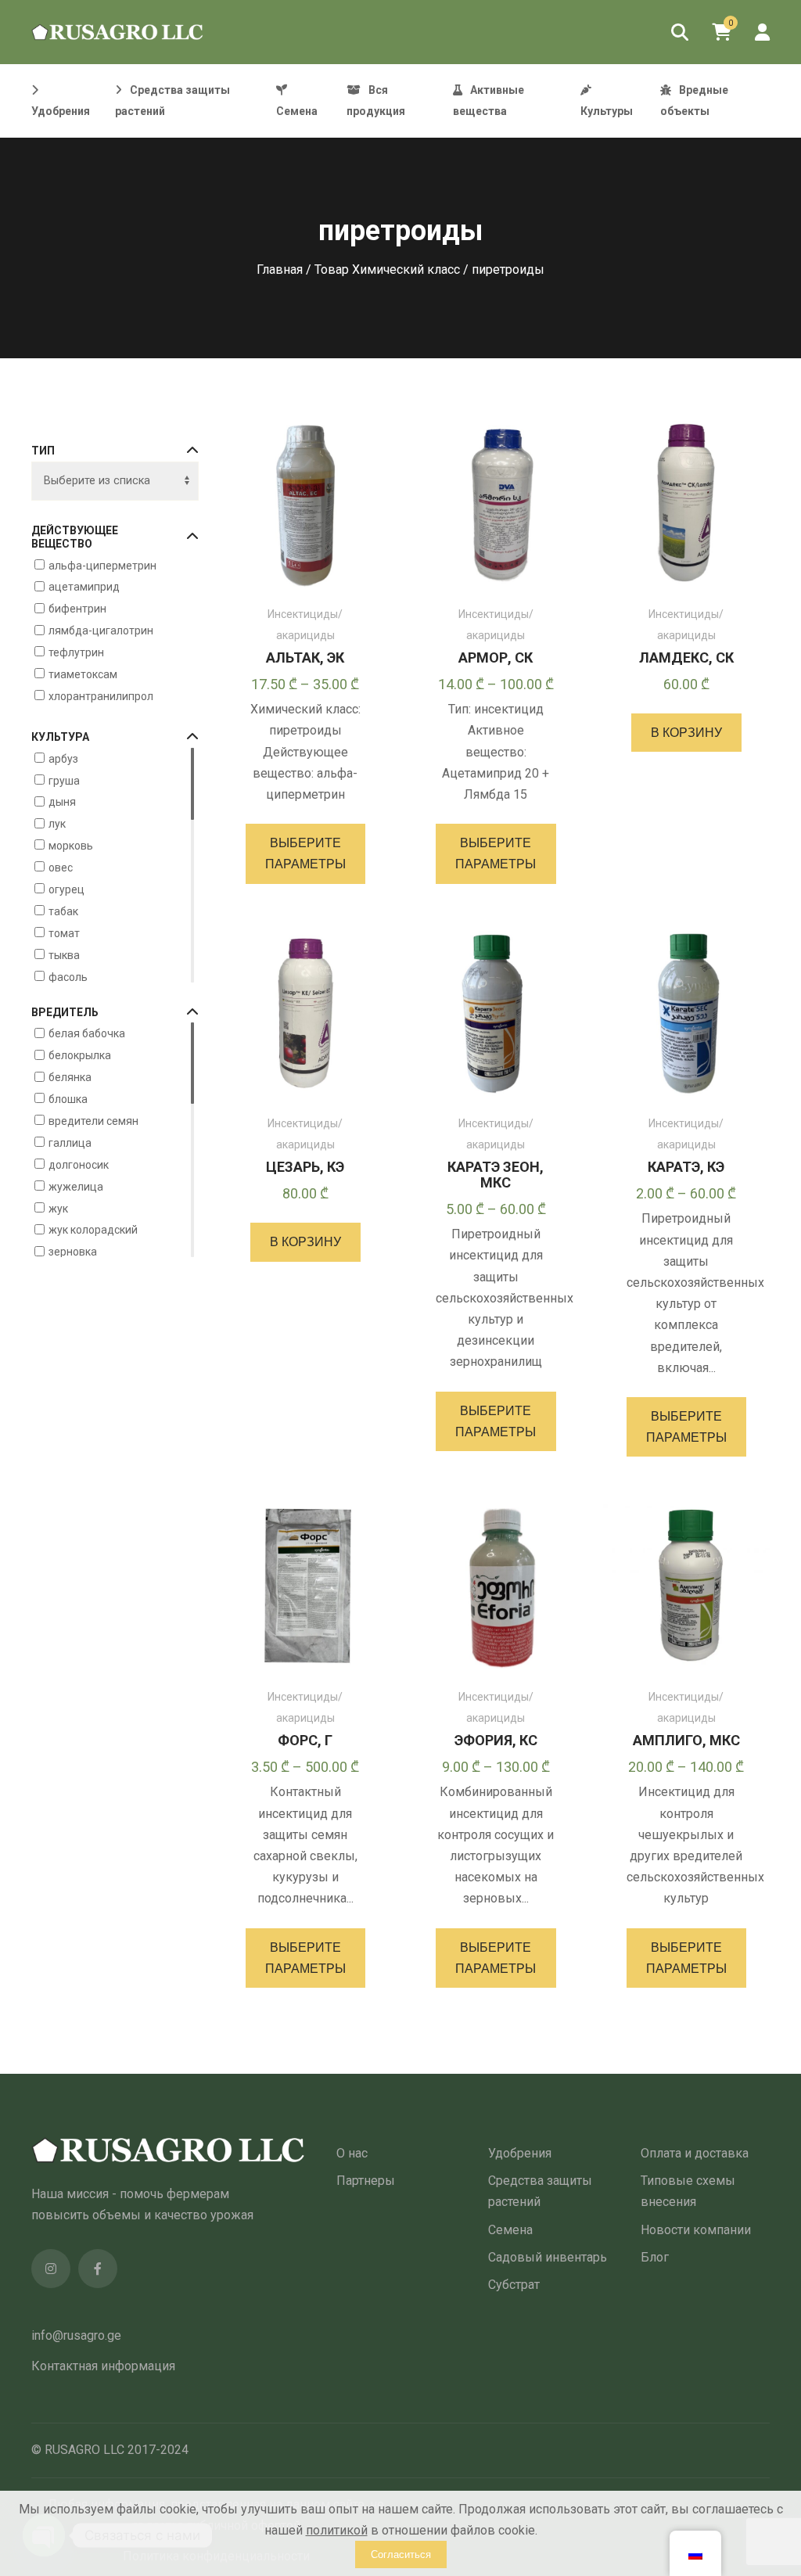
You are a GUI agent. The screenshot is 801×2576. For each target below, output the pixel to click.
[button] (686, 733)
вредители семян (93, 1121)
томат (64, 932)
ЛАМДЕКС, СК (686, 657)
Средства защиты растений (540, 2191)
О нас (352, 2153)
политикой (337, 2530)
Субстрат (514, 2285)
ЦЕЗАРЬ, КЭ (305, 1167)
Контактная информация (103, 2366)
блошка (68, 1099)
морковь (71, 846)
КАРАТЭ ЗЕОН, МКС (496, 1175)
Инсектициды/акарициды (305, 625)
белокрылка (80, 1055)
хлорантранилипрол (101, 696)
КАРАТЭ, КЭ (686, 1167)
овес (61, 868)
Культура (60, 737)
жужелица (76, 1186)
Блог (655, 2257)
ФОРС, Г (305, 1740)
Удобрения (520, 2153)
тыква (64, 954)
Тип (43, 451)
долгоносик (79, 1164)
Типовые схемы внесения (688, 2191)
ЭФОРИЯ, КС (496, 1740)
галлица (70, 1143)
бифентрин (77, 609)
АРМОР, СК (496, 657)
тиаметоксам (83, 674)
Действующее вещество (75, 537)
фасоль (68, 976)
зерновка (73, 1252)
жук (58, 1208)
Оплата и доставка (695, 2153)
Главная (280, 269)
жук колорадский (93, 1230)
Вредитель (65, 1012)
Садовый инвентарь (548, 2257)
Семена (510, 2230)
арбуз (63, 758)
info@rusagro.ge (76, 2335)
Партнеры (366, 2181)
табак (63, 911)
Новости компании (696, 2230)
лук (57, 824)
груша (64, 780)
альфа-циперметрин (102, 565)
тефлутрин (76, 652)
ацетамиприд (84, 587)
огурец (66, 889)
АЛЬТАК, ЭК (305, 657)
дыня (62, 802)
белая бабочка (87, 1033)
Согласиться (401, 2554)
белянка (70, 1077)
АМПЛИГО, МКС (686, 1740)
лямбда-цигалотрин (101, 631)
